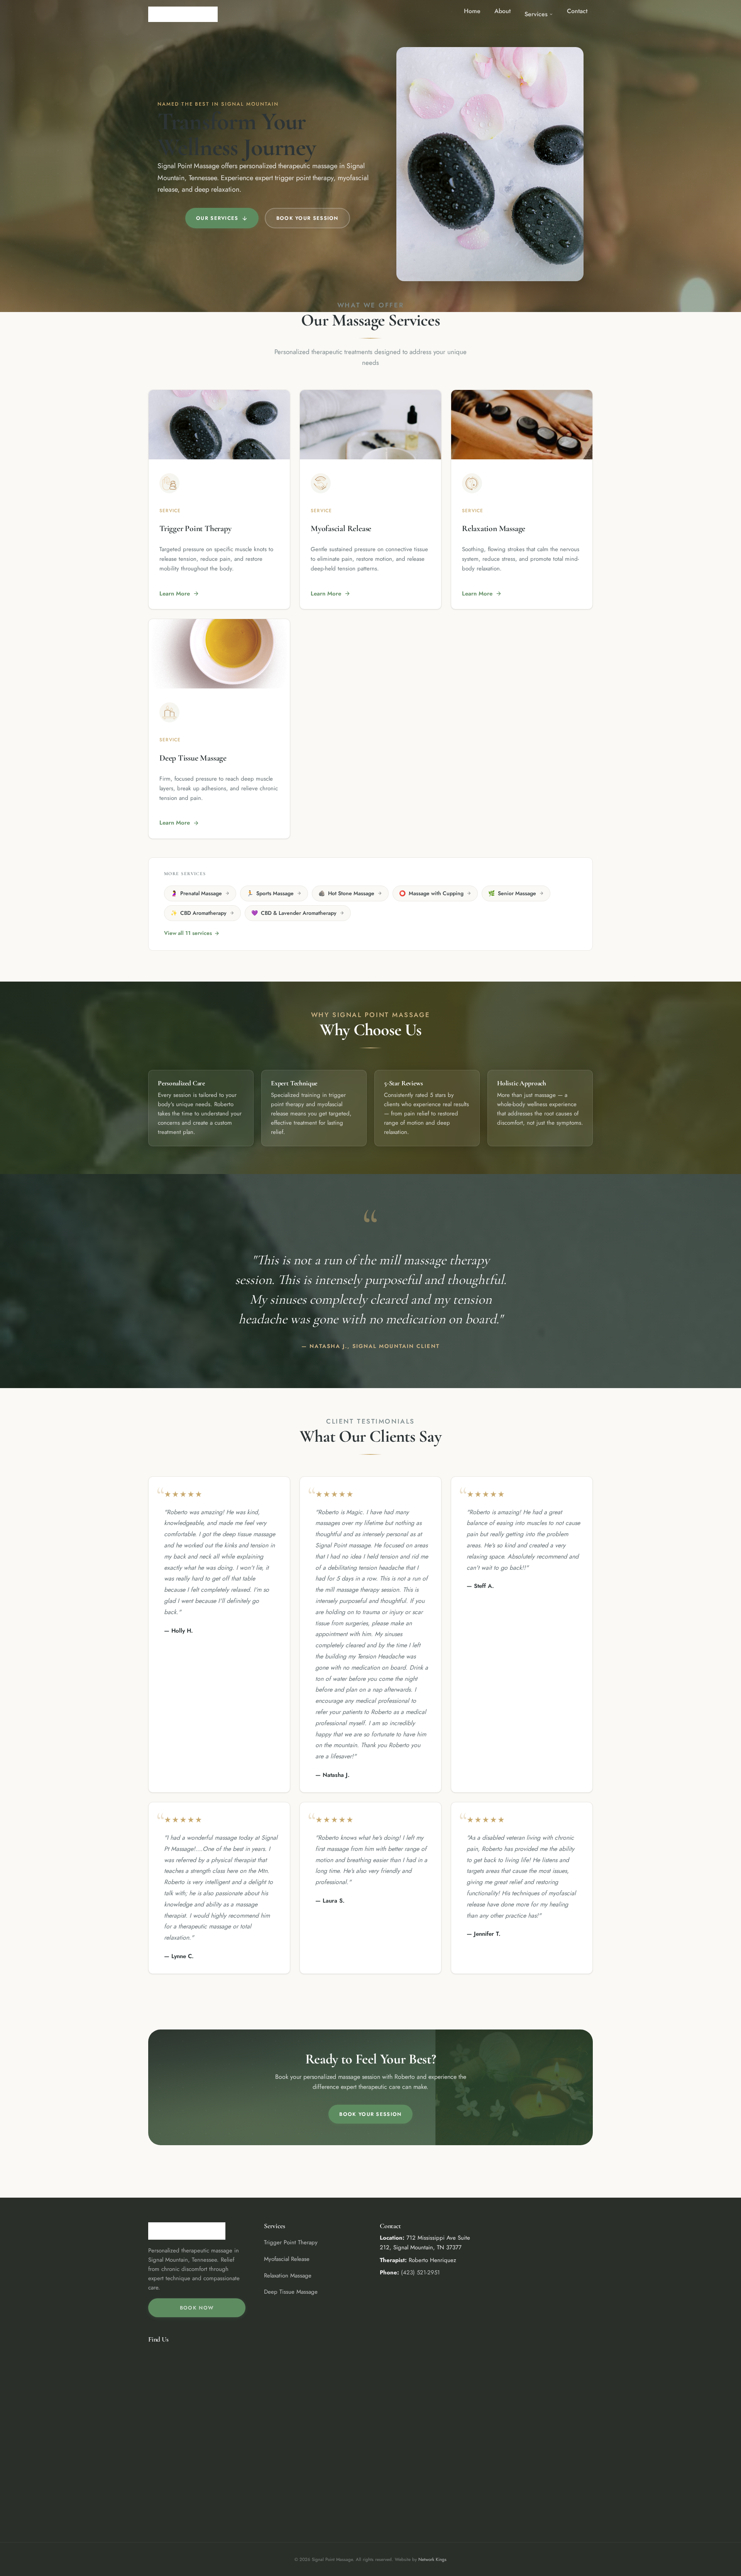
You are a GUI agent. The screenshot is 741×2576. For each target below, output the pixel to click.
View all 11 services (188, 933)
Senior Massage (512, 893)
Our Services (217, 218)
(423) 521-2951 (420, 2272)
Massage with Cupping (431, 893)
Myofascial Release (287, 2259)
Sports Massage (270, 893)
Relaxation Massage (288, 2276)
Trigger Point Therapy (291, 2242)
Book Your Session (307, 218)
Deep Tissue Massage (291, 2292)
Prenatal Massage (196, 893)
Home (472, 11)
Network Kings (432, 2559)
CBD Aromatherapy (199, 913)
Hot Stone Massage (346, 893)
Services (536, 14)
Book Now (197, 2308)
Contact (577, 11)
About (502, 11)
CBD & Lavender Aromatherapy (294, 913)
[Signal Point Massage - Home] (183, 14)
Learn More (175, 594)
